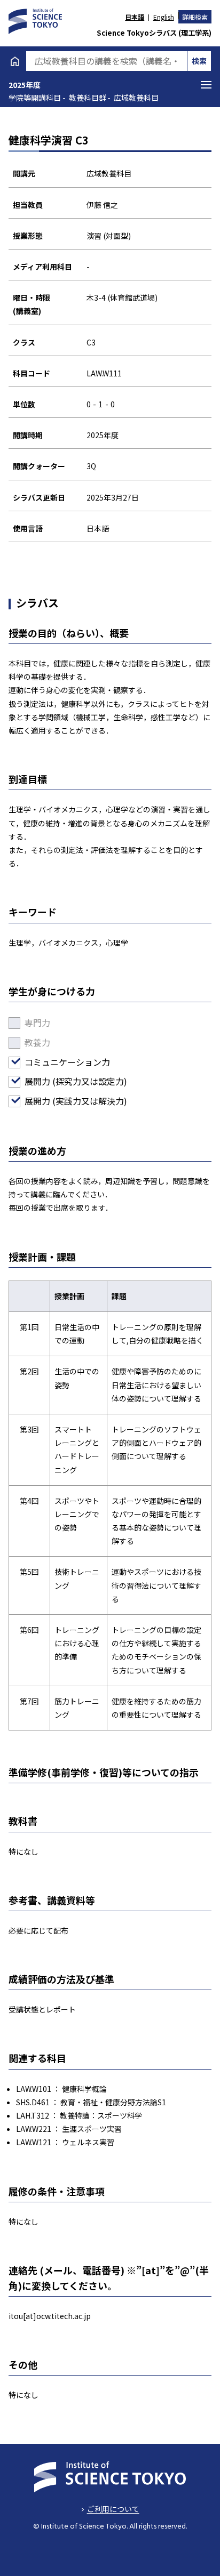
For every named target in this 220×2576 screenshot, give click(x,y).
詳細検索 (195, 17)
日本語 (135, 17)
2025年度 (25, 85)
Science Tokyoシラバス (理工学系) (154, 33)
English (163, 17)
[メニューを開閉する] (206, 85)
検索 (199, 61)
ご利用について (113, 2509)
